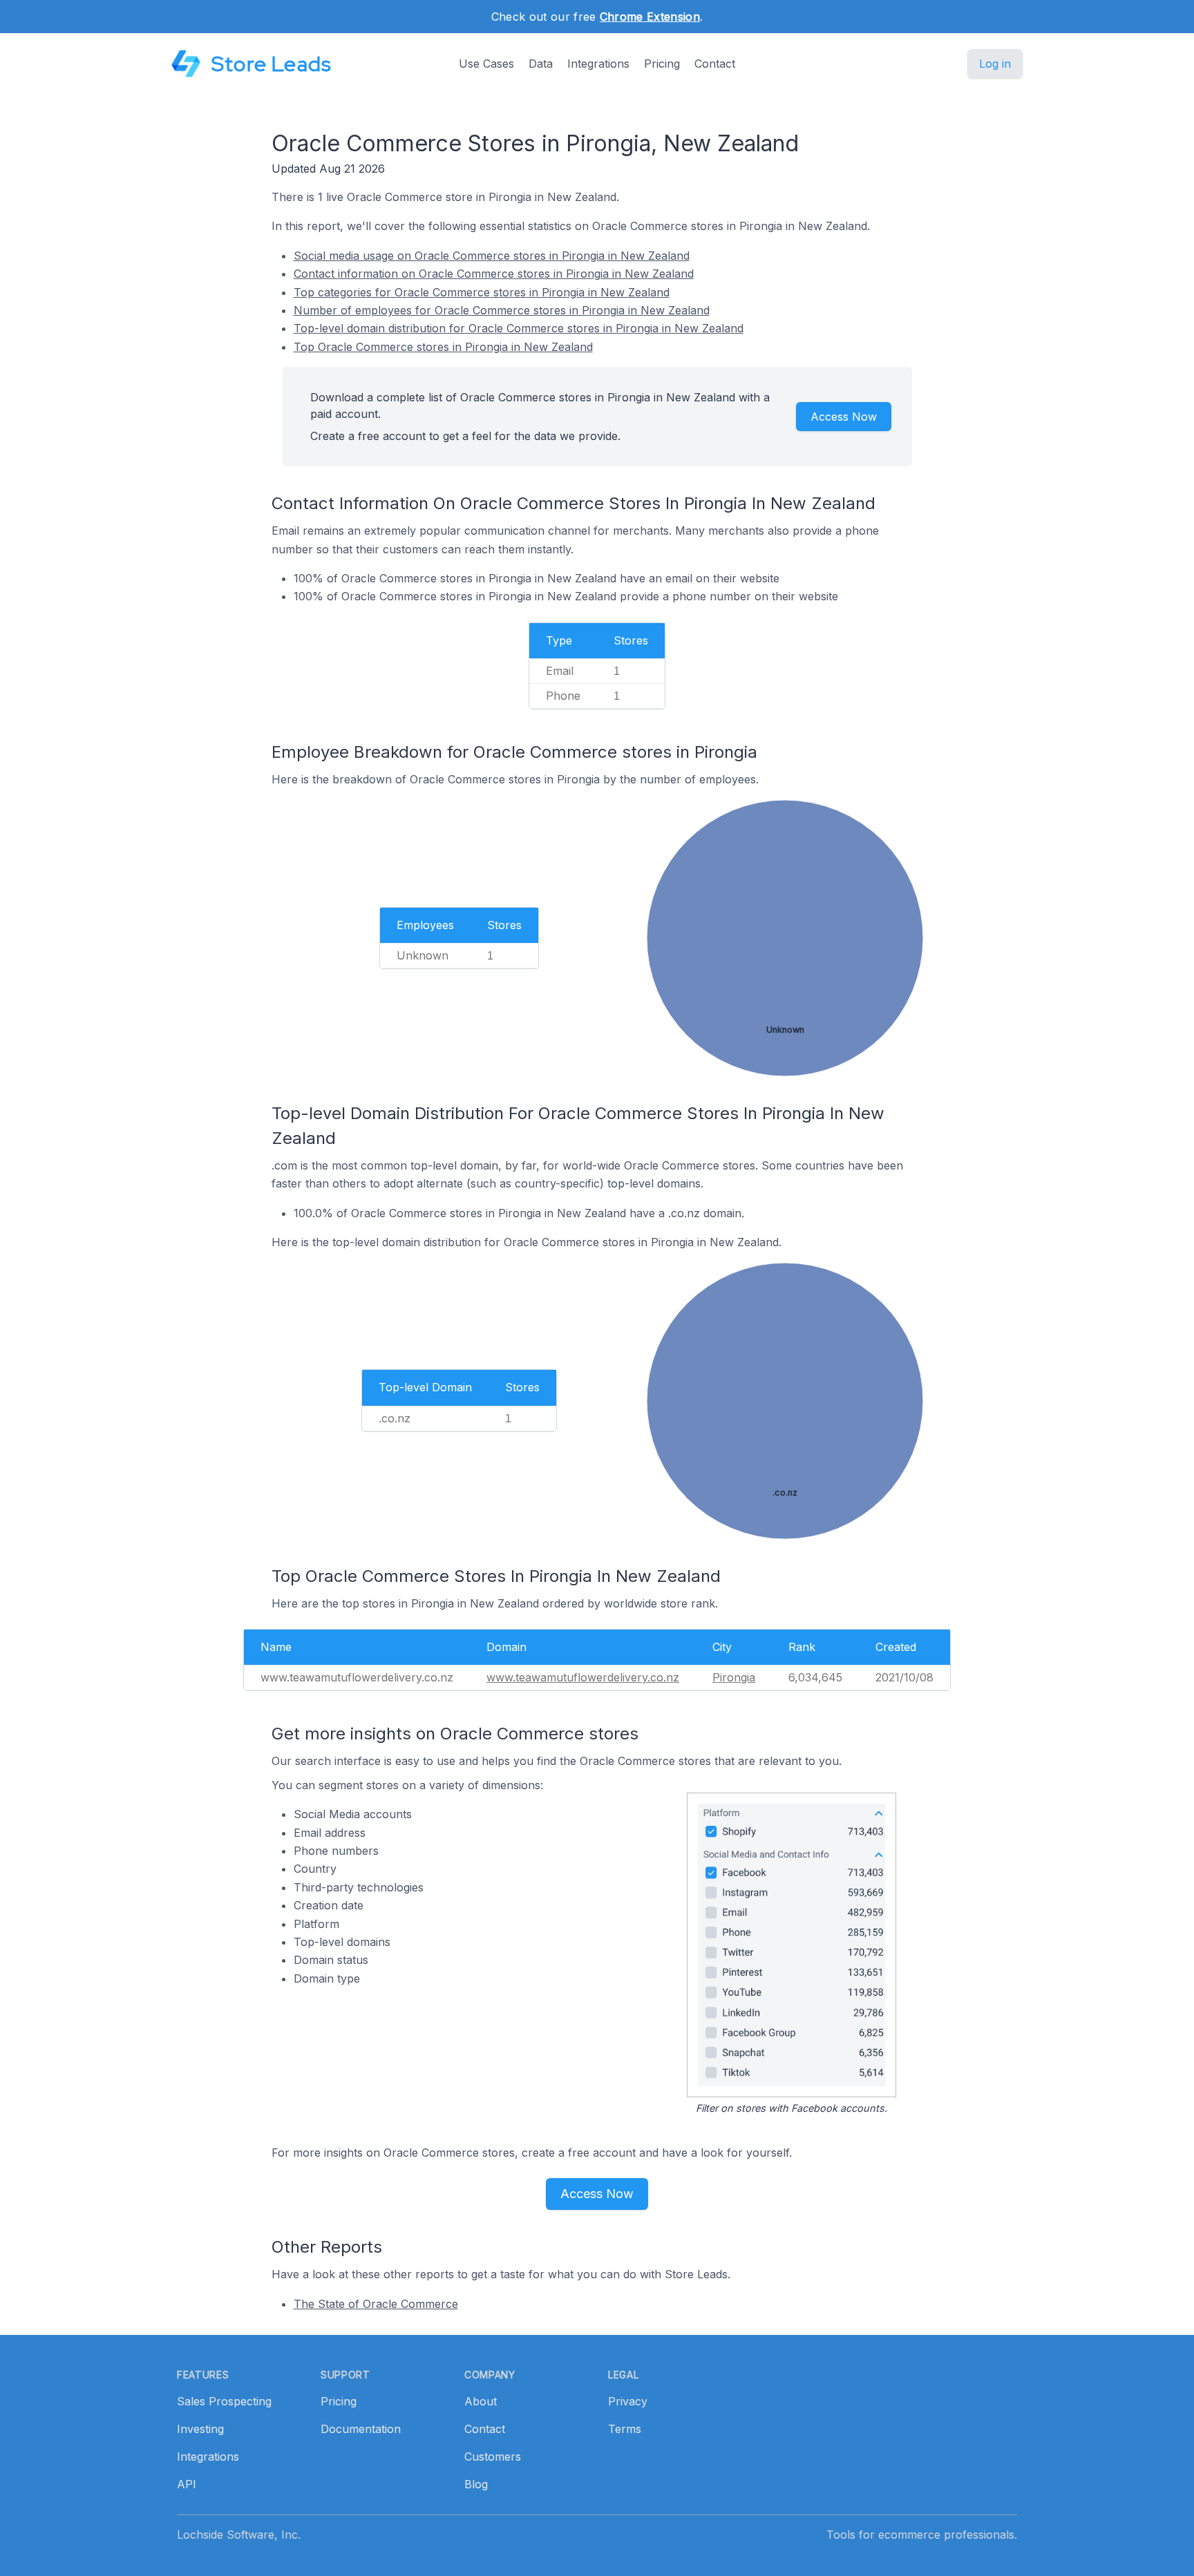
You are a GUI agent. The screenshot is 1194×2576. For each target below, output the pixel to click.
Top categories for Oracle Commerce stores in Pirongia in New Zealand (482, 292)
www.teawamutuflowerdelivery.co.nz (583, 1677)
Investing (200, 2429)
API (187, 2484)
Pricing (662, 64)
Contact (715, 64)
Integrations (598, 64)
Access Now (844, 417)
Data (541, 64)
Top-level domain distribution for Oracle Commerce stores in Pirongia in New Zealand (519, 328)
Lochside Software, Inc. (239, 2535)
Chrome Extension (650, 17)
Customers (493, 2456)
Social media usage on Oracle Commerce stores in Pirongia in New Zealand (492, 256)
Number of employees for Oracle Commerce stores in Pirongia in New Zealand (502, 310)
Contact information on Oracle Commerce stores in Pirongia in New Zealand (494, 274)
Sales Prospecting (224, 2401)
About (481, 2401)
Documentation (361, 2429)
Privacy (628, 2401)
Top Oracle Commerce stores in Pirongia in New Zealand (443, 347)
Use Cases (486, 64)
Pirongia (734, 1677)
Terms (625, 2429)
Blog (476, 2484)
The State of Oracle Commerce (376, 2304)
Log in (995, 64)
